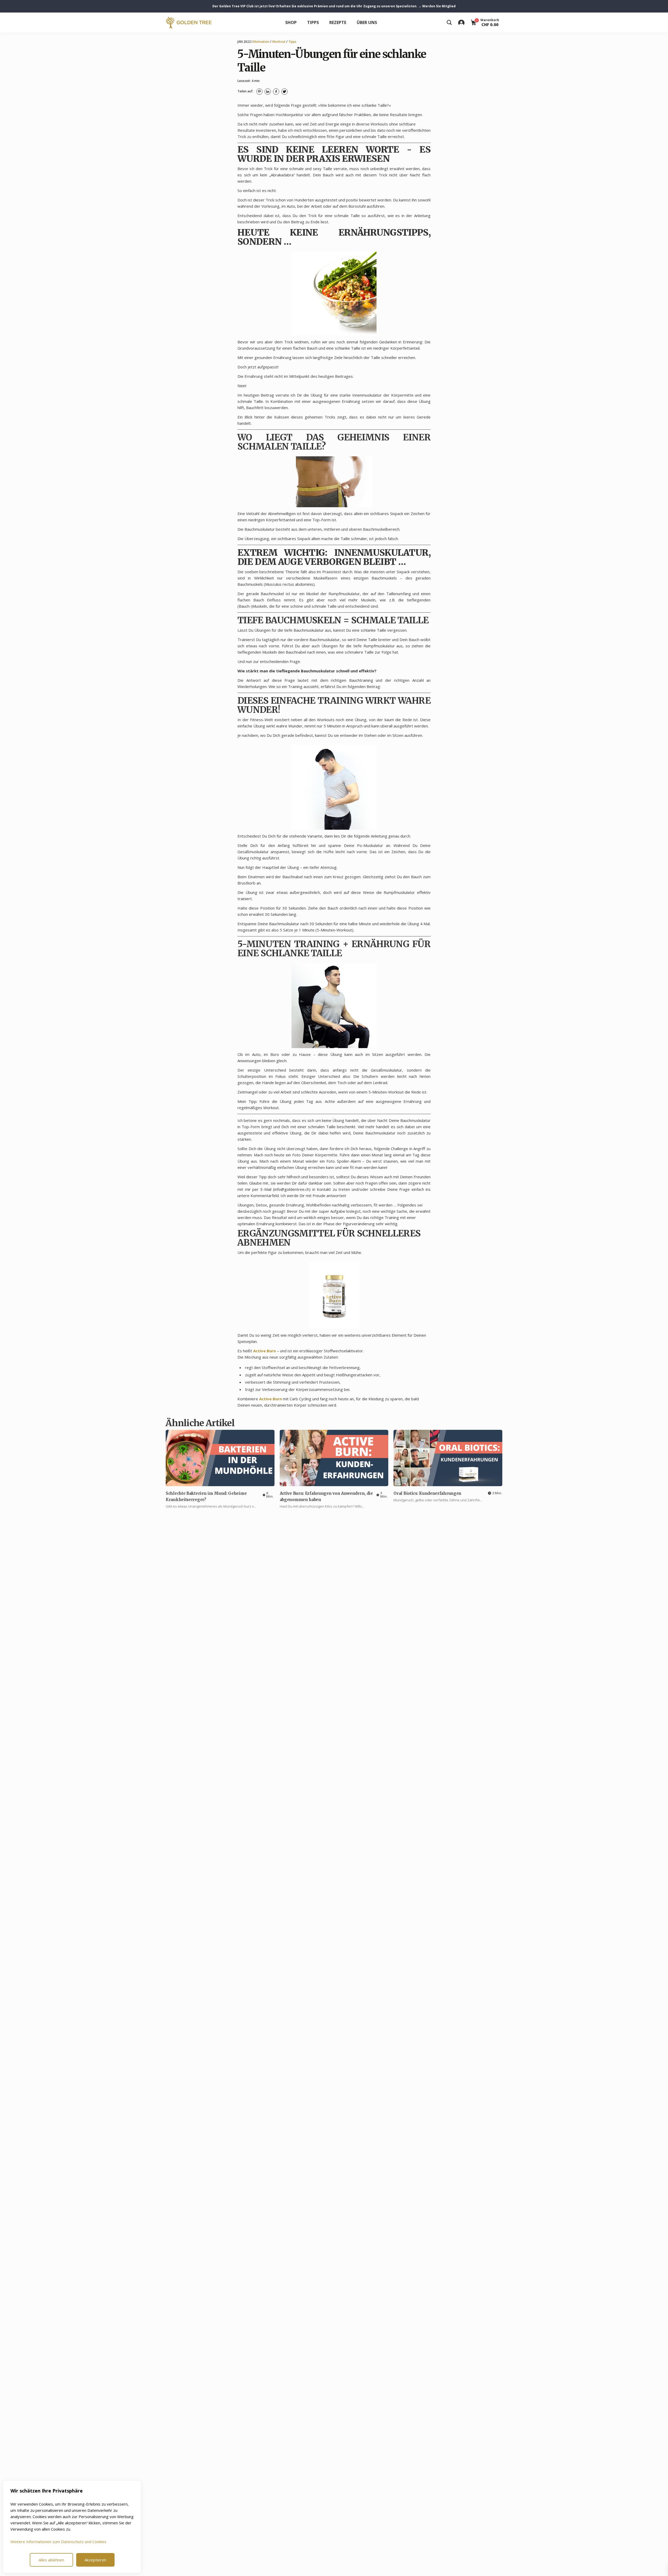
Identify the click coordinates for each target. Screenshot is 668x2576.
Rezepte (338, 22)
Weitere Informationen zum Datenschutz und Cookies (58, 2542)
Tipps (313, 22)
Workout (279, 42)
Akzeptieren (95, 2560)
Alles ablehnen (51, 2560)
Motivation (261, 42)
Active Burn (264, 1351)
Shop (291, 22)
